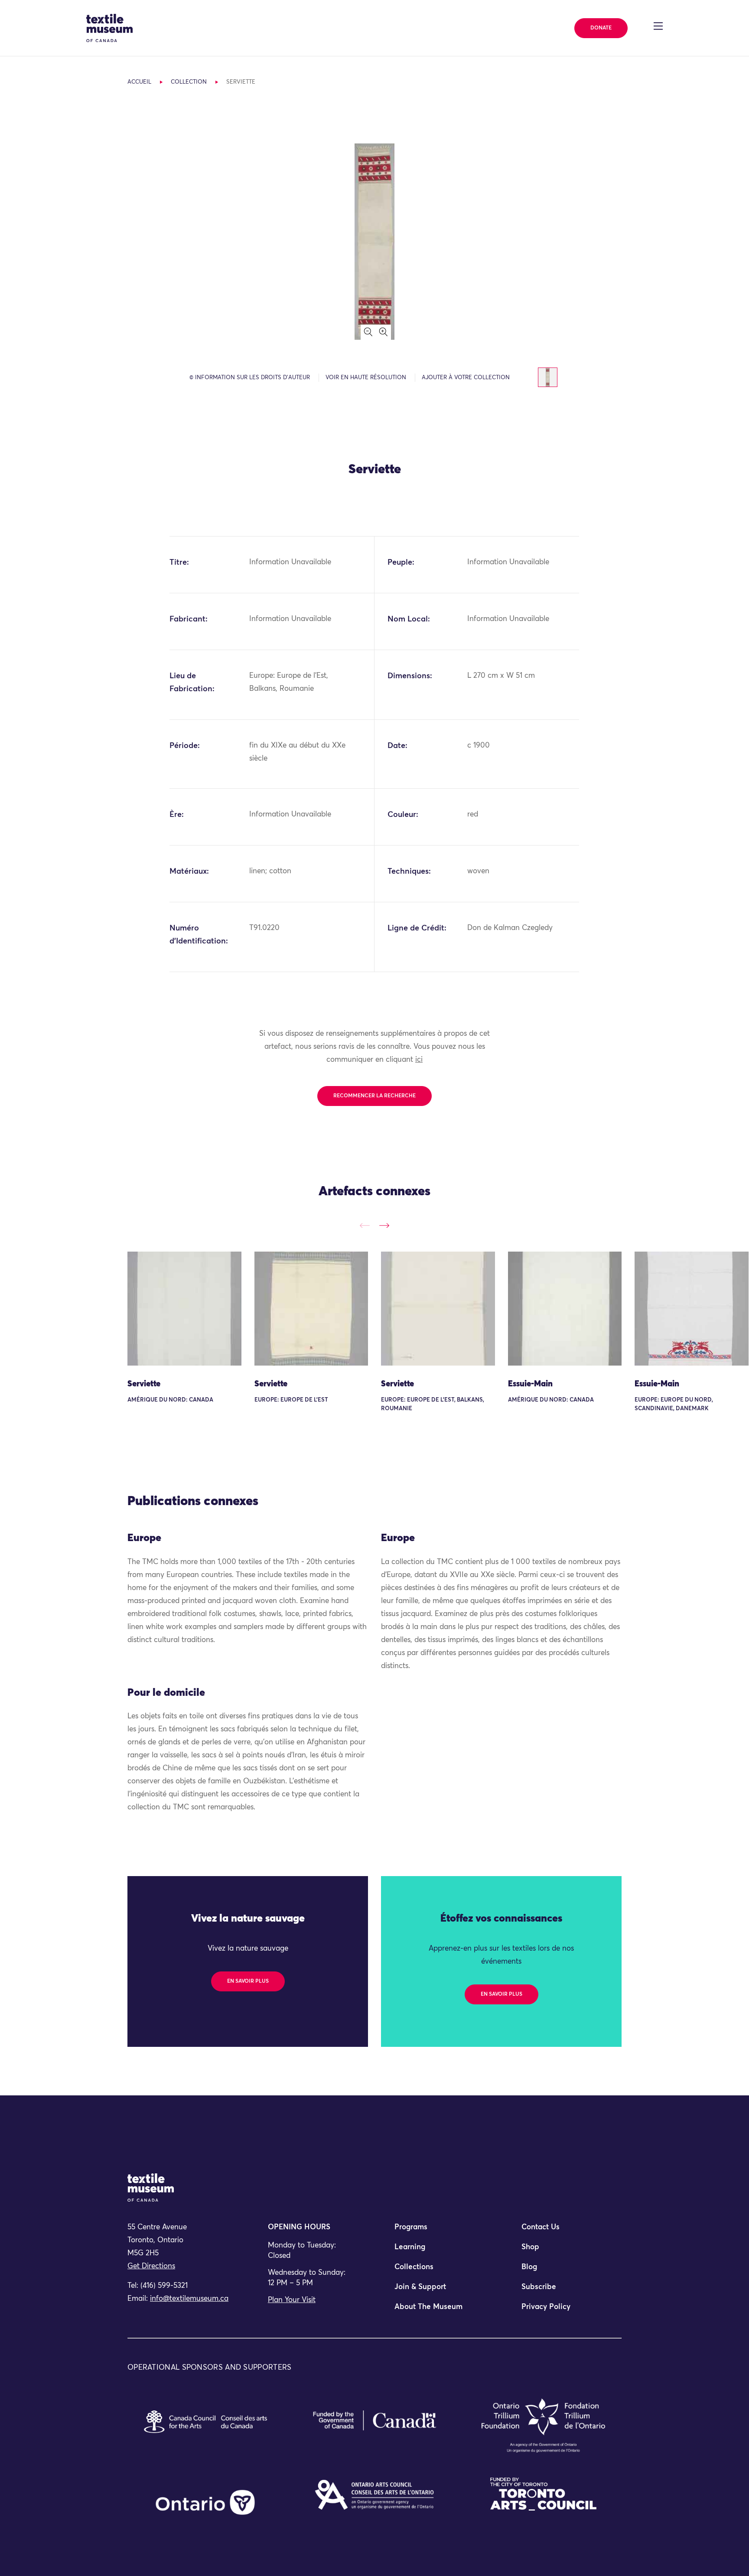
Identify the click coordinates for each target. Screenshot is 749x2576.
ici (419, 1060)
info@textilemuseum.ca (189, 2299)
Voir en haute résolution (366, 378)
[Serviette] (184, 1309)
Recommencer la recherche (374, 1096)
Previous (365, 1225)
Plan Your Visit (292, 2300)
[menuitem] (438, 2231)
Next (384, 1225)
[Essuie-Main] (565, 1309)
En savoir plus (248, 1981)
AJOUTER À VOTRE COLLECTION (466, 378)
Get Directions (151, 2266)
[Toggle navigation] (658, 26)
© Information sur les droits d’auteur (250, 378)
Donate (601, 28)
